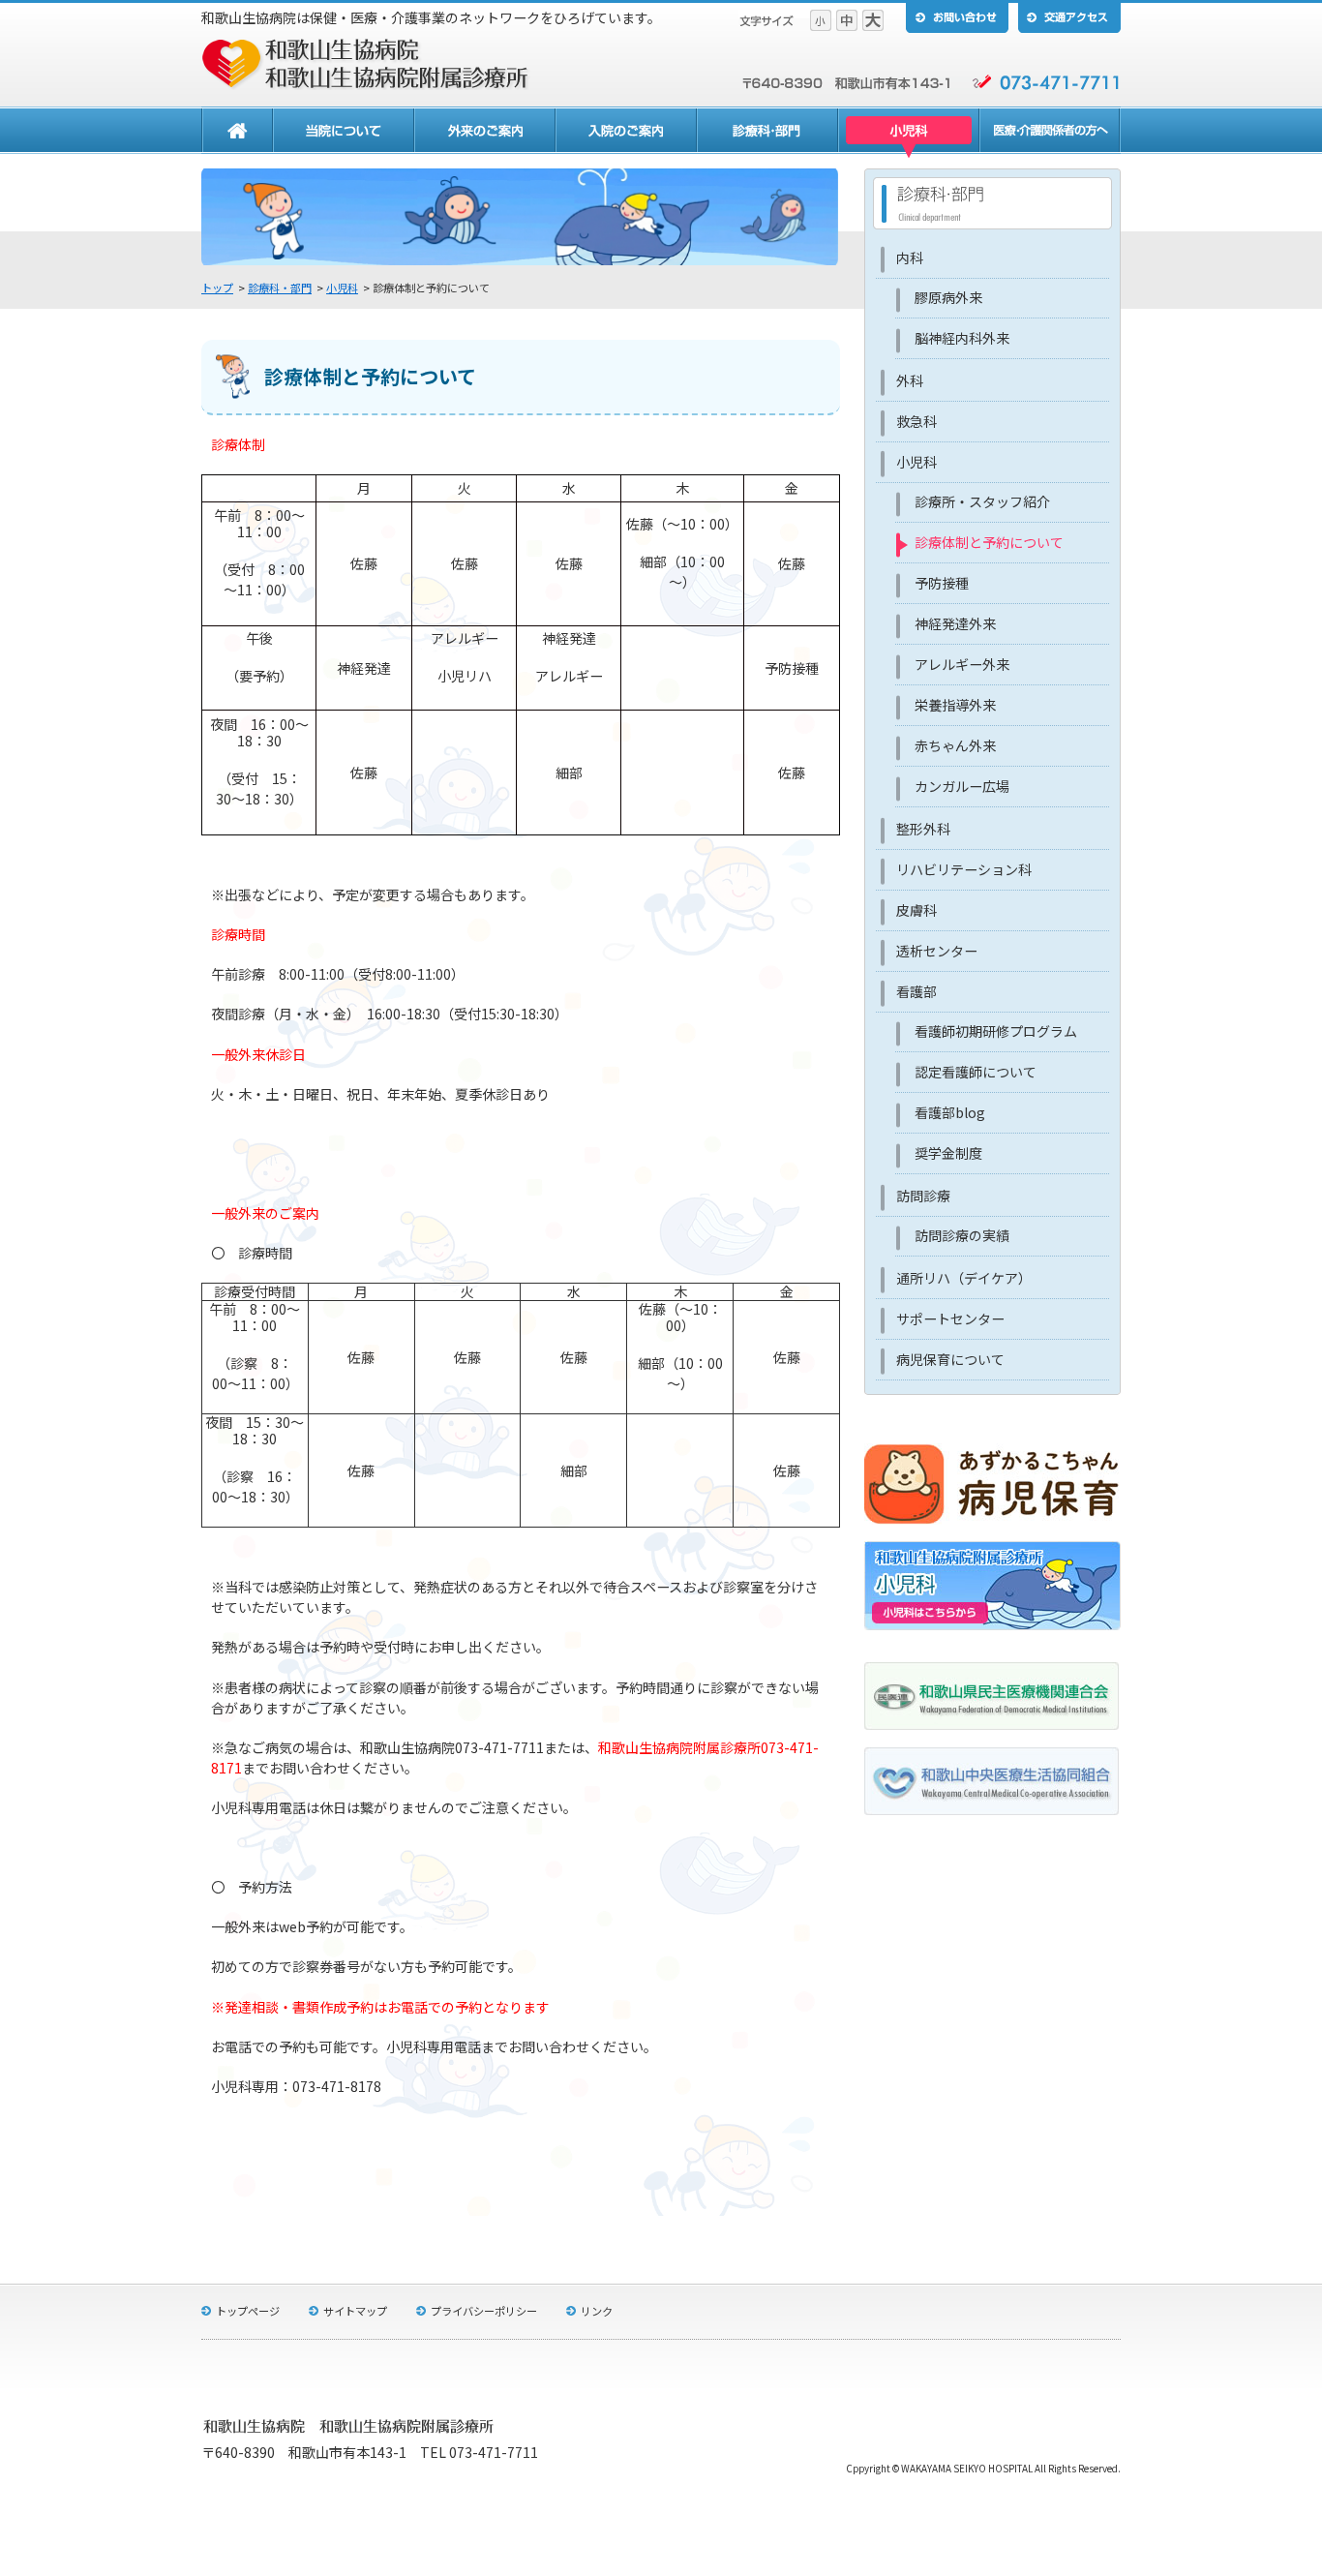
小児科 (909, 133)
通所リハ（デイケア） (964, 1278)
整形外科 (923, 829)
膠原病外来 (948, 297)
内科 (910, 258)
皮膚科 (916, 910)
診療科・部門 (767, 133)
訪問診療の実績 (962, 1235)
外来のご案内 (485, 133)
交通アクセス (1069, 16)
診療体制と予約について (989, 542)
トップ (217, 288)
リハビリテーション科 (964, 869)
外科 (910, 380)
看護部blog (950, 1112)
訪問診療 (923, 1196)
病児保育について (950, 1359)
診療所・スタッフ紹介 (982, 501)
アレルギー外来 (962, 664)
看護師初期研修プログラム (996, 1031)
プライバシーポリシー (484, 2311)
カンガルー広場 (962, 786)
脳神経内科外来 (962, 338)
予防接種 (942, 583)
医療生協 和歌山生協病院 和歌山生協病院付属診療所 (366, 64)
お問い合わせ (957, 16)
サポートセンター (950, 1318)
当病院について (344, 133)
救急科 (916, 421)
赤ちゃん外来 (955, 745)
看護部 (916, 991)
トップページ (248, 2311)
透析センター (937, 951)
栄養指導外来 (955, 705)
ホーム (237, 133)
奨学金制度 (948, 1153)
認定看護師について (976, 1072)
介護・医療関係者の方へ (1050, 133)
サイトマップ (355, 2311)
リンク (597, 2311)
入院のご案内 (626, 133)
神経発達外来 (955, 623)
